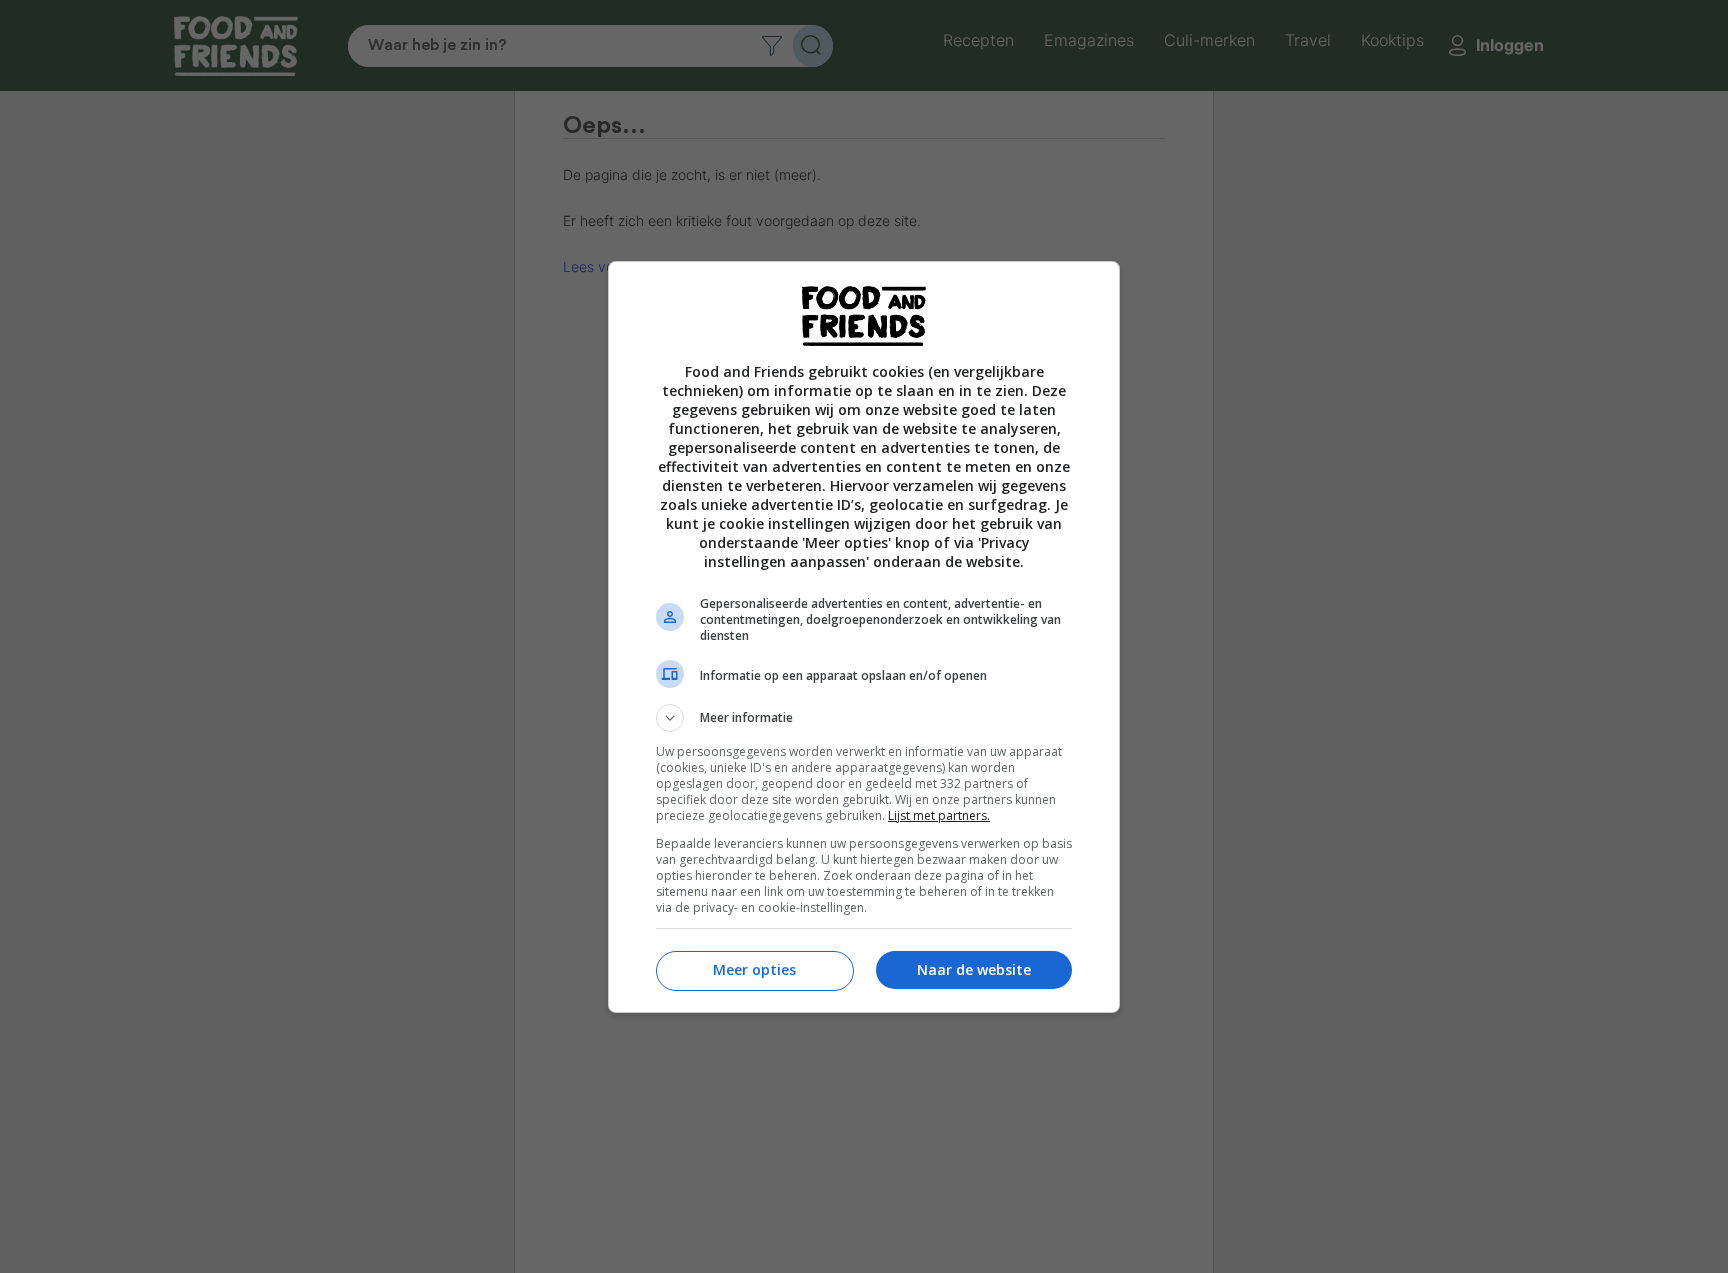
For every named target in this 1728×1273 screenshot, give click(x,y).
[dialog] (864, 637)
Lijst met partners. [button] (939, 815)
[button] (864, 718)
